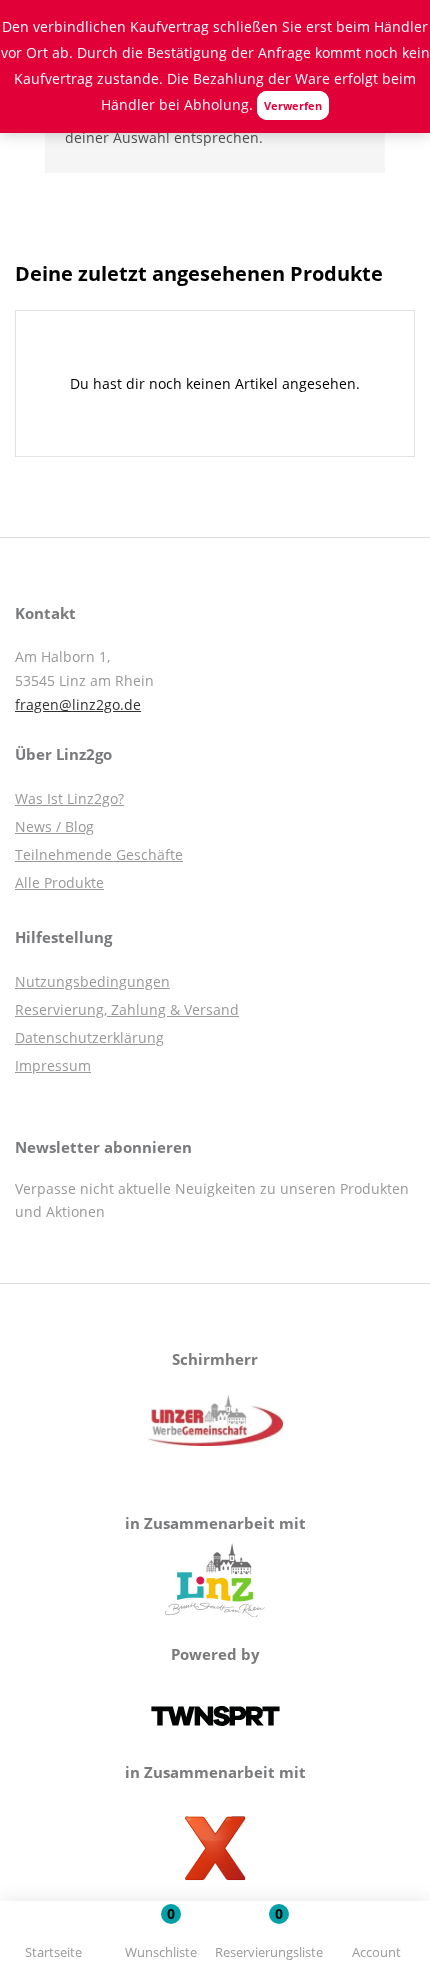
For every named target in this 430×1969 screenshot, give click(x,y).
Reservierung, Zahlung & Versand (127, 1009)
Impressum (53, 1065)
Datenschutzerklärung (89, 1037)
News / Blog (54, 826)
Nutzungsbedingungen (92, 981)
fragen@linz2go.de (78, 704)
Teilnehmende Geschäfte (99, 854)
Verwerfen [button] (293, 105)
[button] (269, 1938)
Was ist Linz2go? (69, 798)
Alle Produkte (59, 882)
